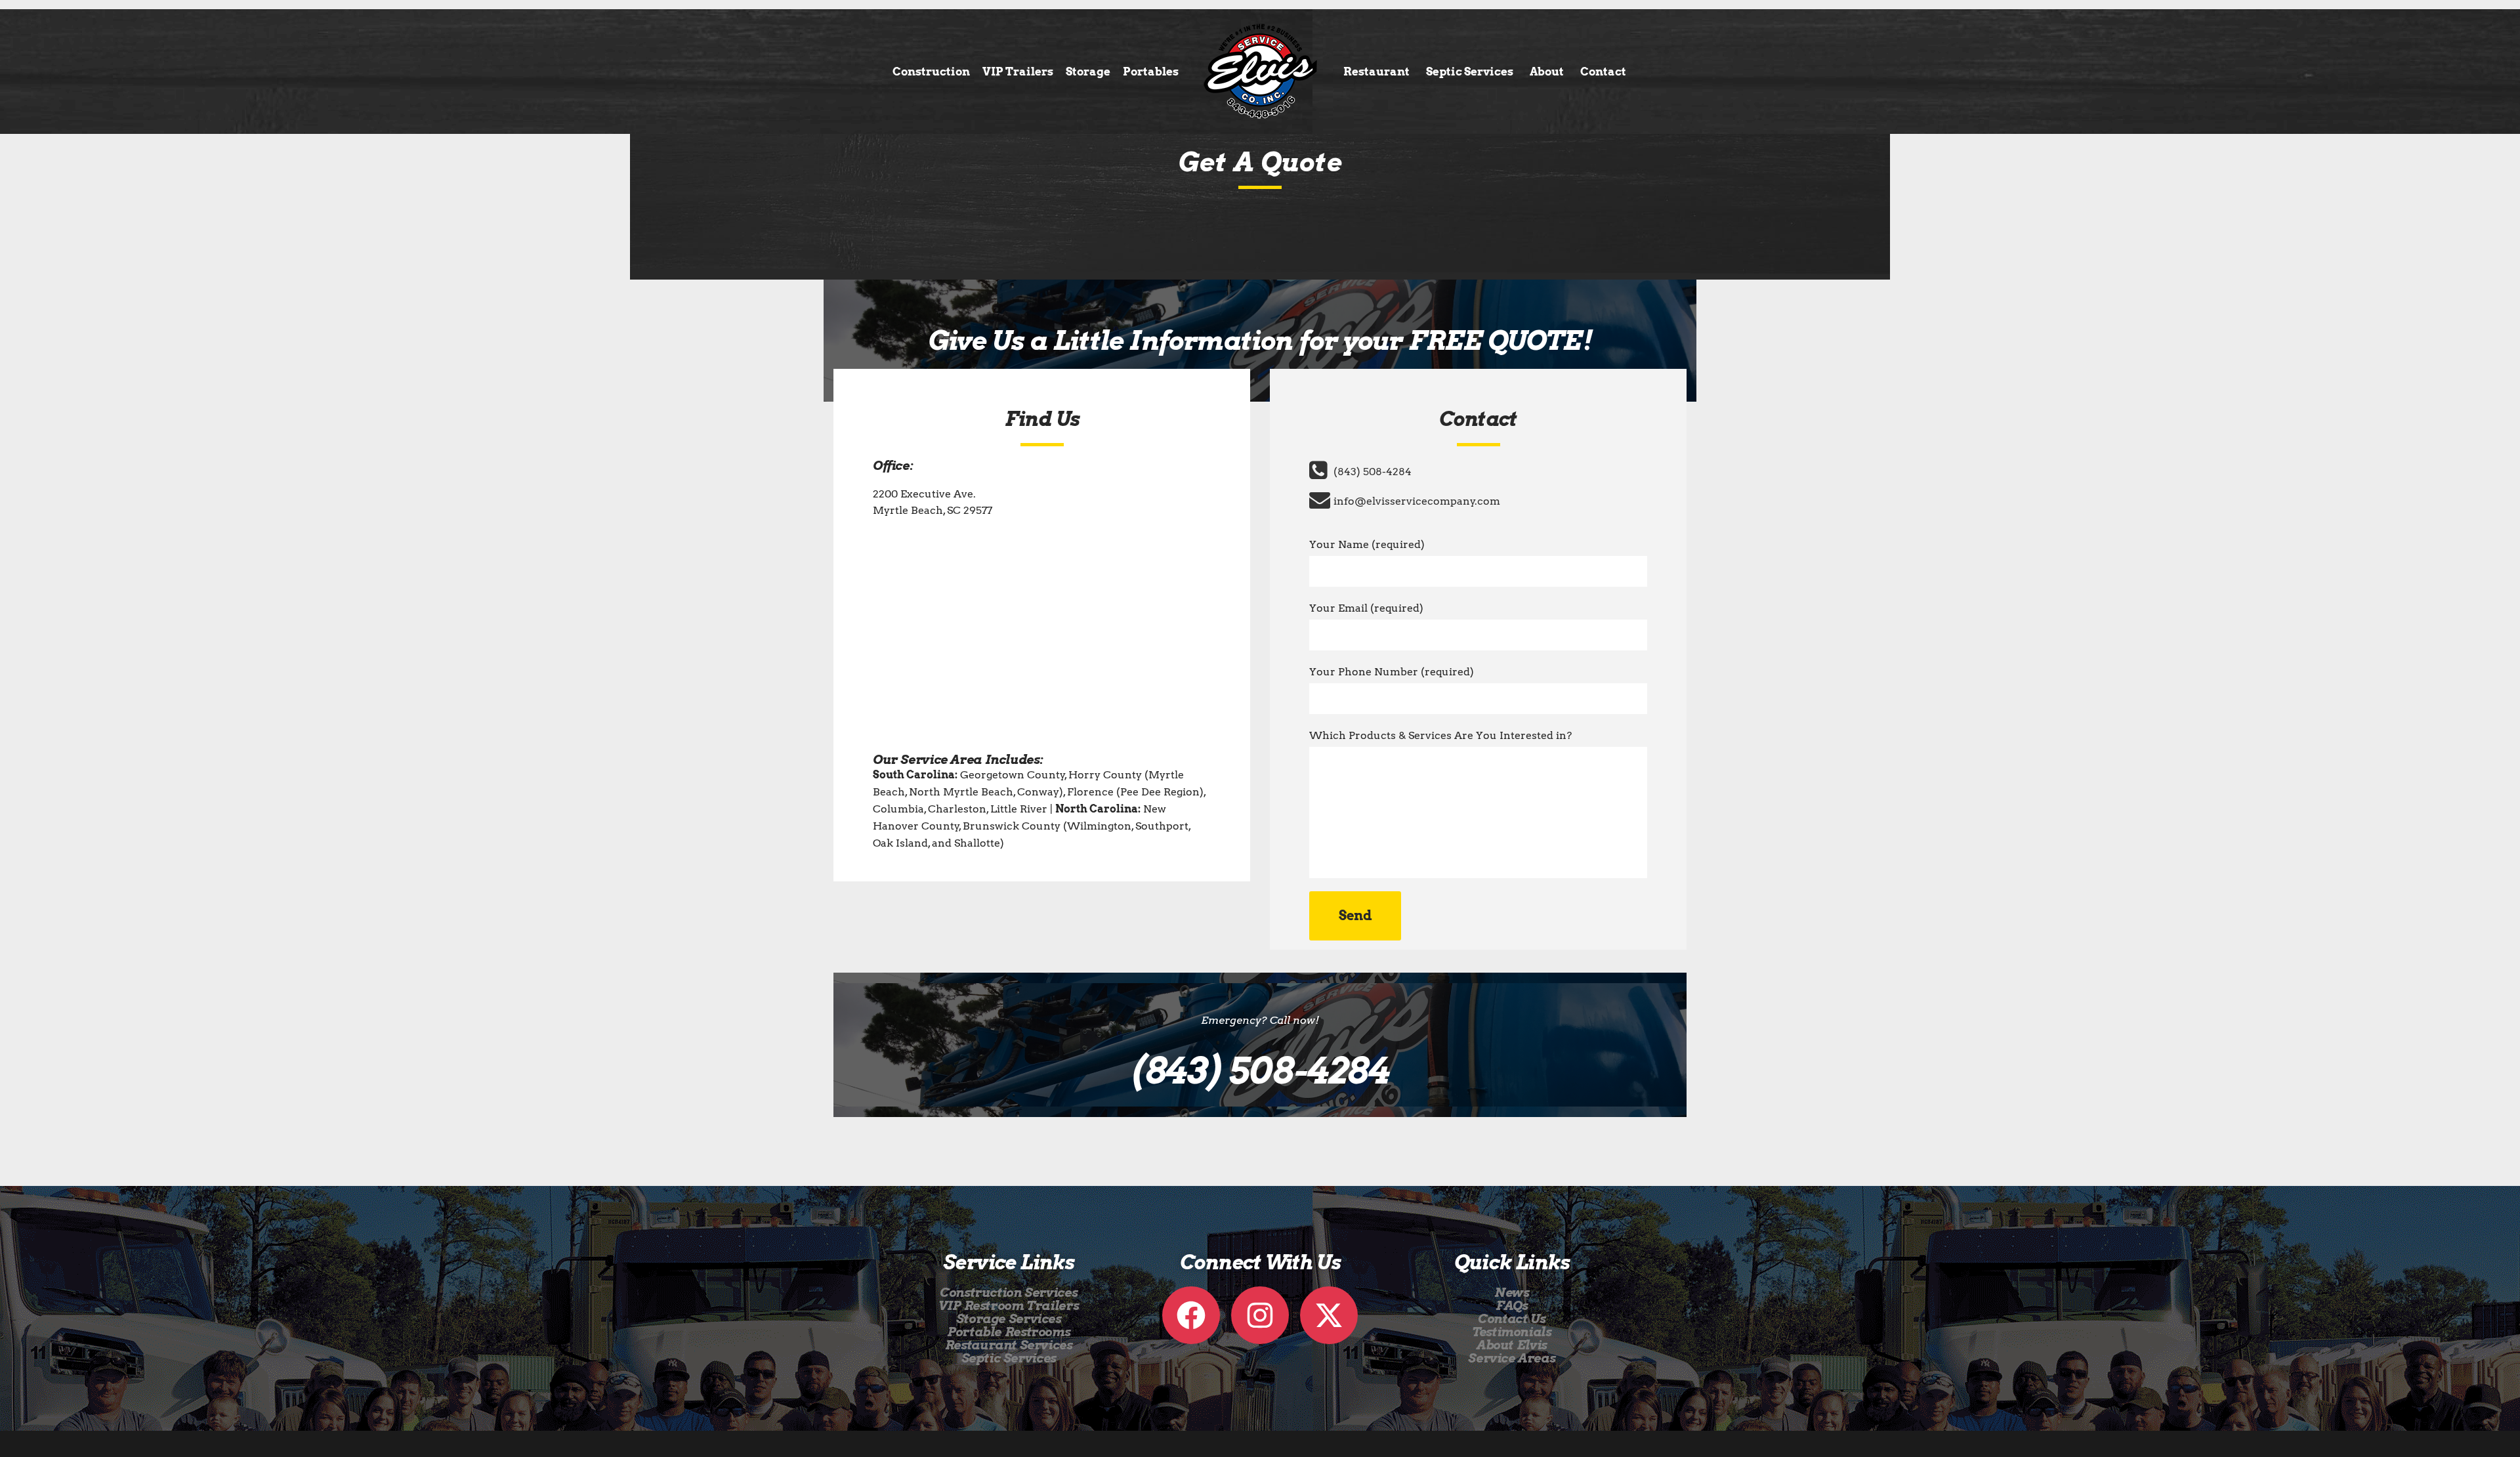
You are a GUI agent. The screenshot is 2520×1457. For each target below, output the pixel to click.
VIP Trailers (1018, 72)
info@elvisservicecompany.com (1417, 501)
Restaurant (1376, 72)
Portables (1151, 72)
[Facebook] (1191, 1315)
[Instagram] (1260, 1315)
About (1547, 72)
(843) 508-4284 (1373, 472)
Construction (931, 72)
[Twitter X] (1329, 1315)
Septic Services (1470, 72)
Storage (1088, 72)
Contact (1603, 72)
